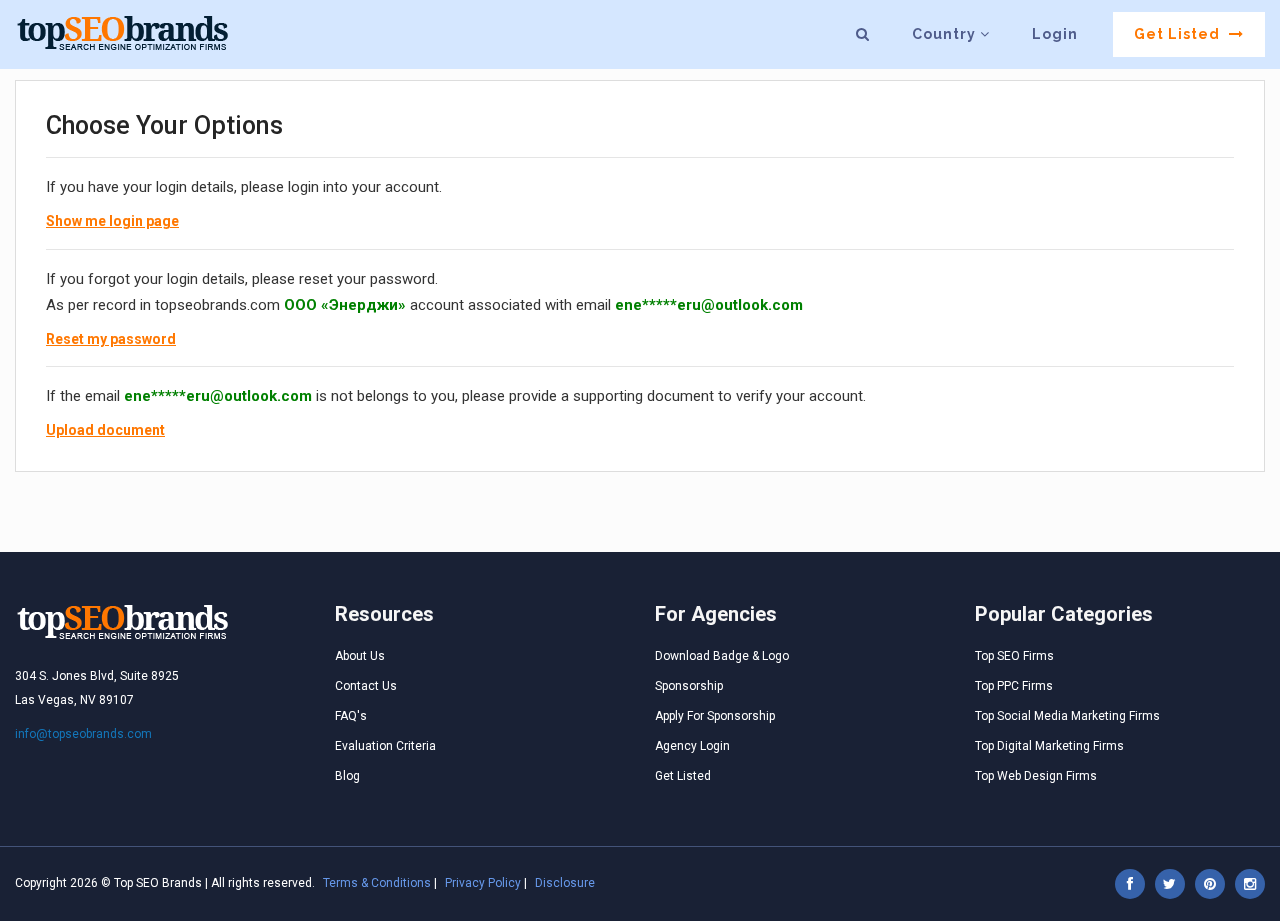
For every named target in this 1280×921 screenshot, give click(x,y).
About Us (360, 656)
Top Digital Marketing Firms (1049, 746)
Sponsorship (689, 686)
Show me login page (112, 221)
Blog (347, 776)
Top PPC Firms (1014, 686)
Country (946, 34)
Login (1055, 34)
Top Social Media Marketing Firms (1067, 716)
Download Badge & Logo (722, 656)
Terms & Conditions (377, 883)
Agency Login (692, 746)
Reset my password (111, 339)
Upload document (105, 430)
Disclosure (565, 883)
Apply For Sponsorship (715, 716)
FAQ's (351, 716)
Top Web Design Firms (1036, 776)
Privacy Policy (483, 883)
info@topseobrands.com (83, 734)
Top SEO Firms (1014, 656)
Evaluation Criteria (385, 746)
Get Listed (1179, 34)
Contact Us (366, 686)
